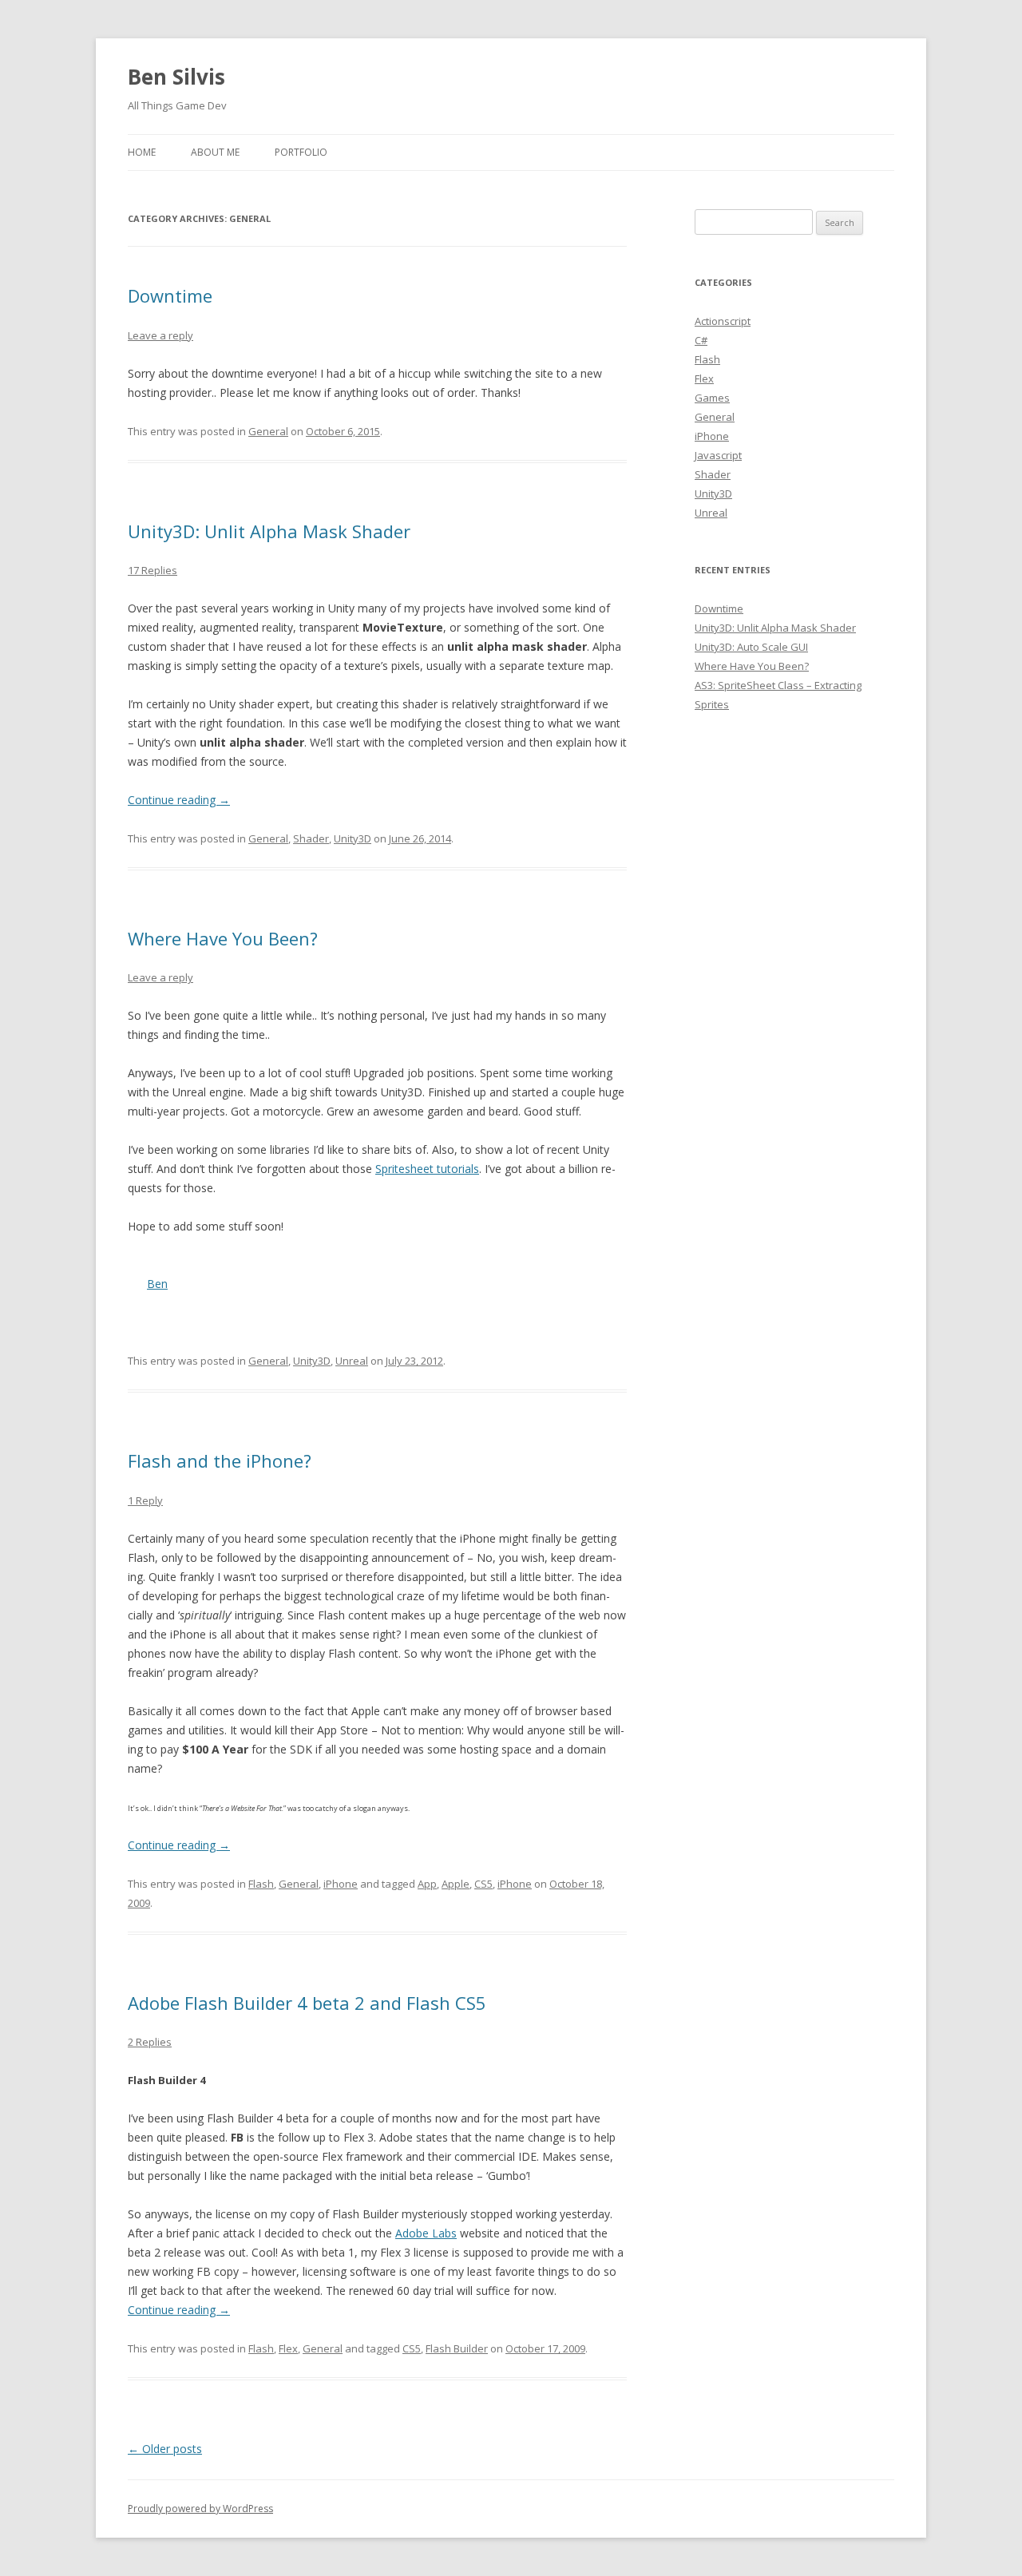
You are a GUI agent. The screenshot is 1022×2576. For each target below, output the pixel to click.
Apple (456, 1884)
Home (142, 152)
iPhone (341, 1884)
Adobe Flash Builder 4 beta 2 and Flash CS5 (307, 2003)
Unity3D (353, 838)
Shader (311, 838)
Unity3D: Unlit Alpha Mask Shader (269, 531)
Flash (261, 1884)
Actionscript (723, 321)
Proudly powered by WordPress (200, 2509)
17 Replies (153, 570)
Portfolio (301, 152)
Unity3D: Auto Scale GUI (751, 647)
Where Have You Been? (223, 938)
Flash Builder (457, 2348)
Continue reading (179, 800)
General (268, 431)
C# (701, 340)
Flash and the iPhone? (220, 1460)
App (427, 1884)
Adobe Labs (426, 2233)
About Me (215, 152)
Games (712, 398)
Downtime (170, 295)
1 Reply (145, 1500)
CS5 (483, 1884)
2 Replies (150, 2042)
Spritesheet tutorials (427, 1169)
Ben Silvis (176, 77)
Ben (157, 1284)
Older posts (165, 2449)
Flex (288, 2348)
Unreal (352, 1361)
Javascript (718, 455)
